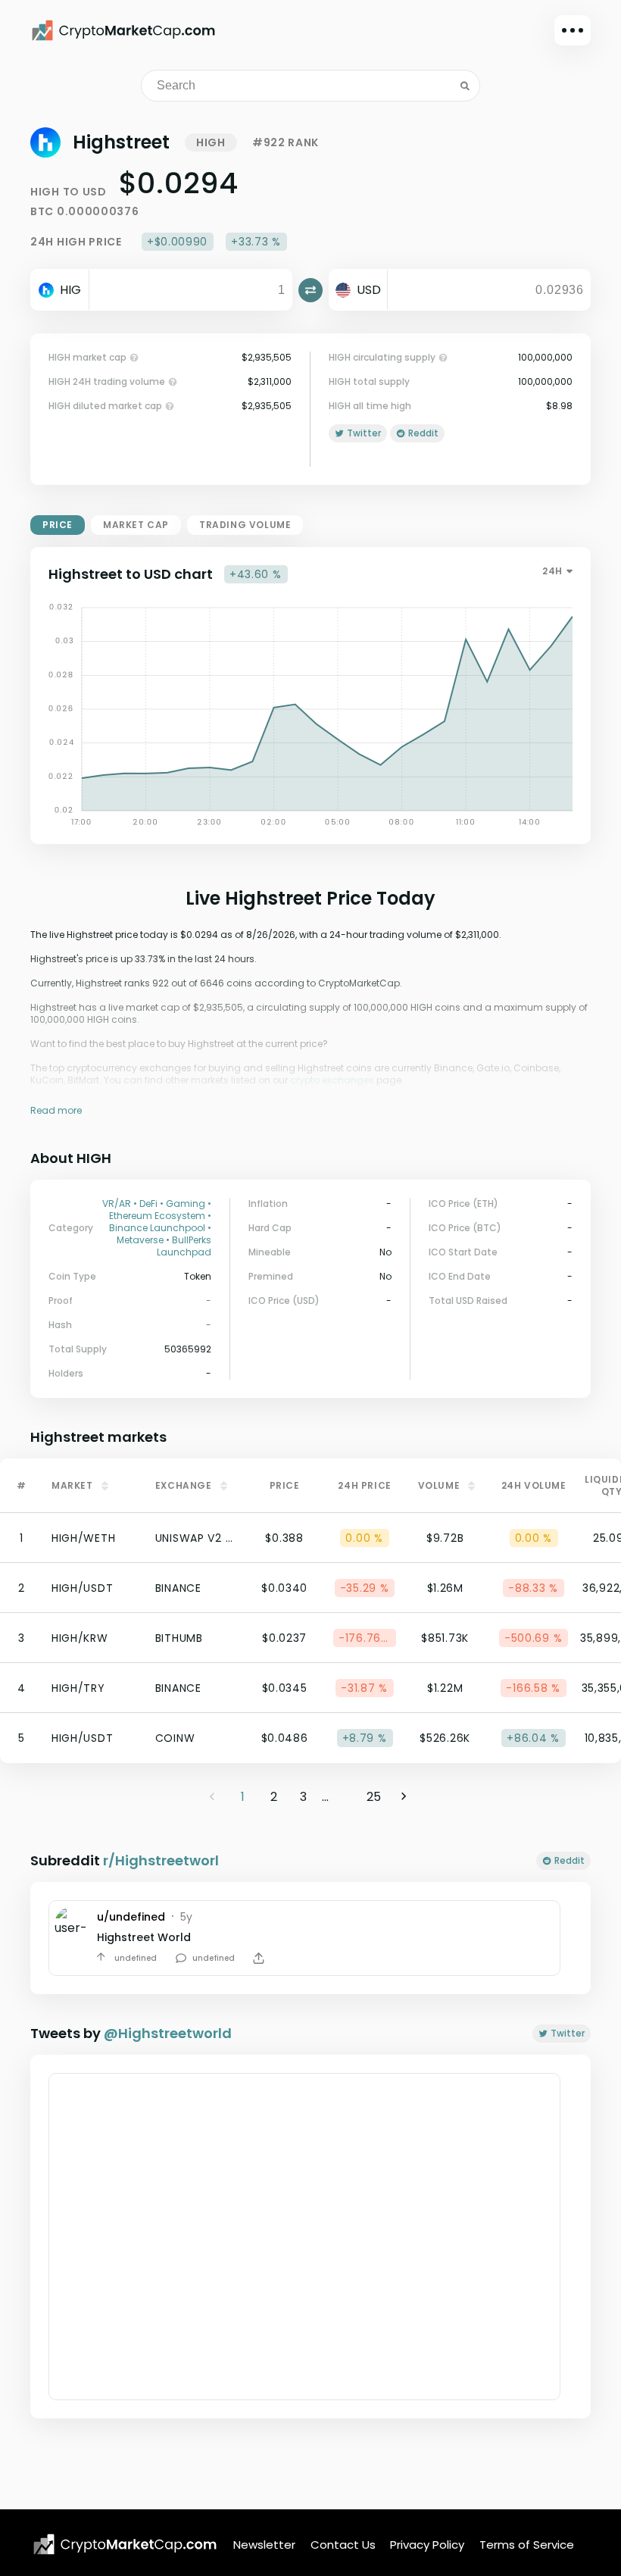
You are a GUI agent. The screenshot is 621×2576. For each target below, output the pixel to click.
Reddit (570, 1860)
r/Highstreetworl (161, 1860)
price (58, 525)
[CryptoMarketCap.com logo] (125, 2544)
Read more (56, 1110)
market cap (136, 525)
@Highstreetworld (168, 2033)
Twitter (568, 2033)
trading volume (245, 525)
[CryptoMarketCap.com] (123, 30)
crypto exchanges (332, 1080)
